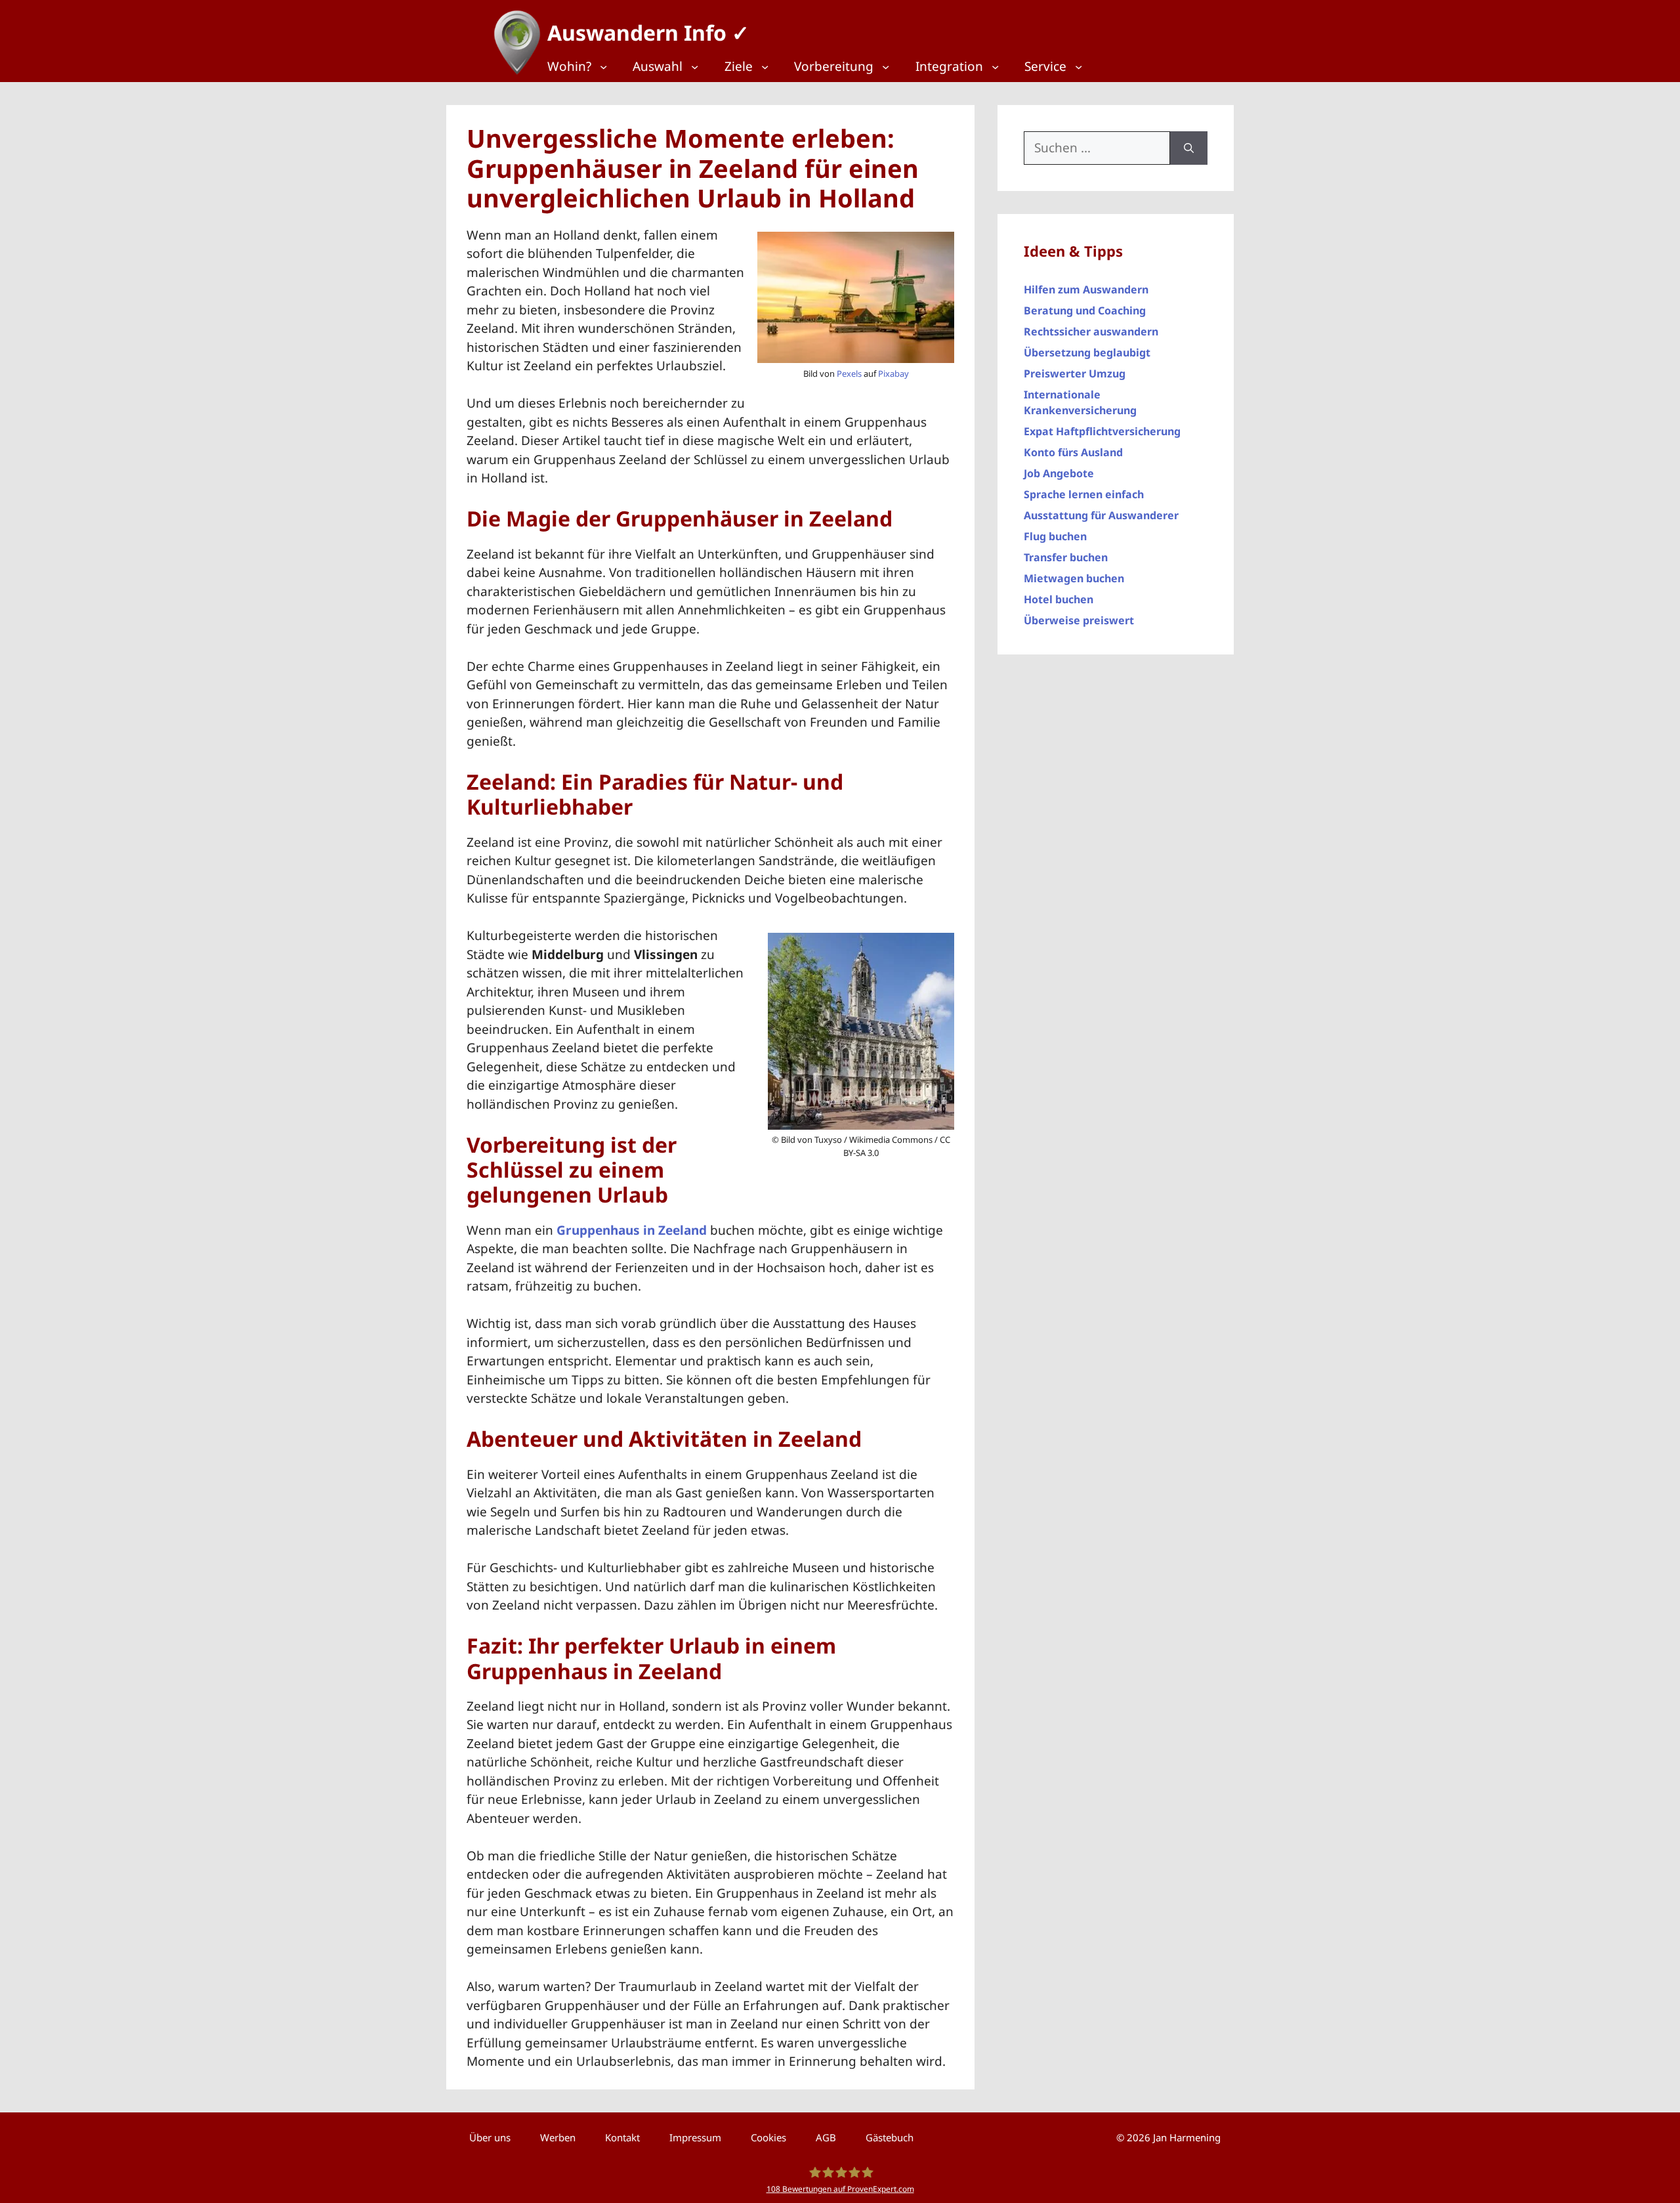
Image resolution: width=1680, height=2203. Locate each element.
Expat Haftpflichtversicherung (1102, 431)
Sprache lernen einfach (1084, 494)
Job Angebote (1059, 473)
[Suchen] (1189, 148)
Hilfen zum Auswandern (1086, 289)
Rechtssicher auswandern (1091, 332)
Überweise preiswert (1079, 620)
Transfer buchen (1066, 557)
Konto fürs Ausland (1073, 452)
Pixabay (893, 374)
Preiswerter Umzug (1075, 374)
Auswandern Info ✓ (648, 32)
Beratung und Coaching (1085, 310)
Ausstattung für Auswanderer (1101, 515)
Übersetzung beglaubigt (1087, 353)
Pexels (849, 374)
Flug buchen (1055, 536)
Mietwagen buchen (1074, 578)
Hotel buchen (1059, 599)
